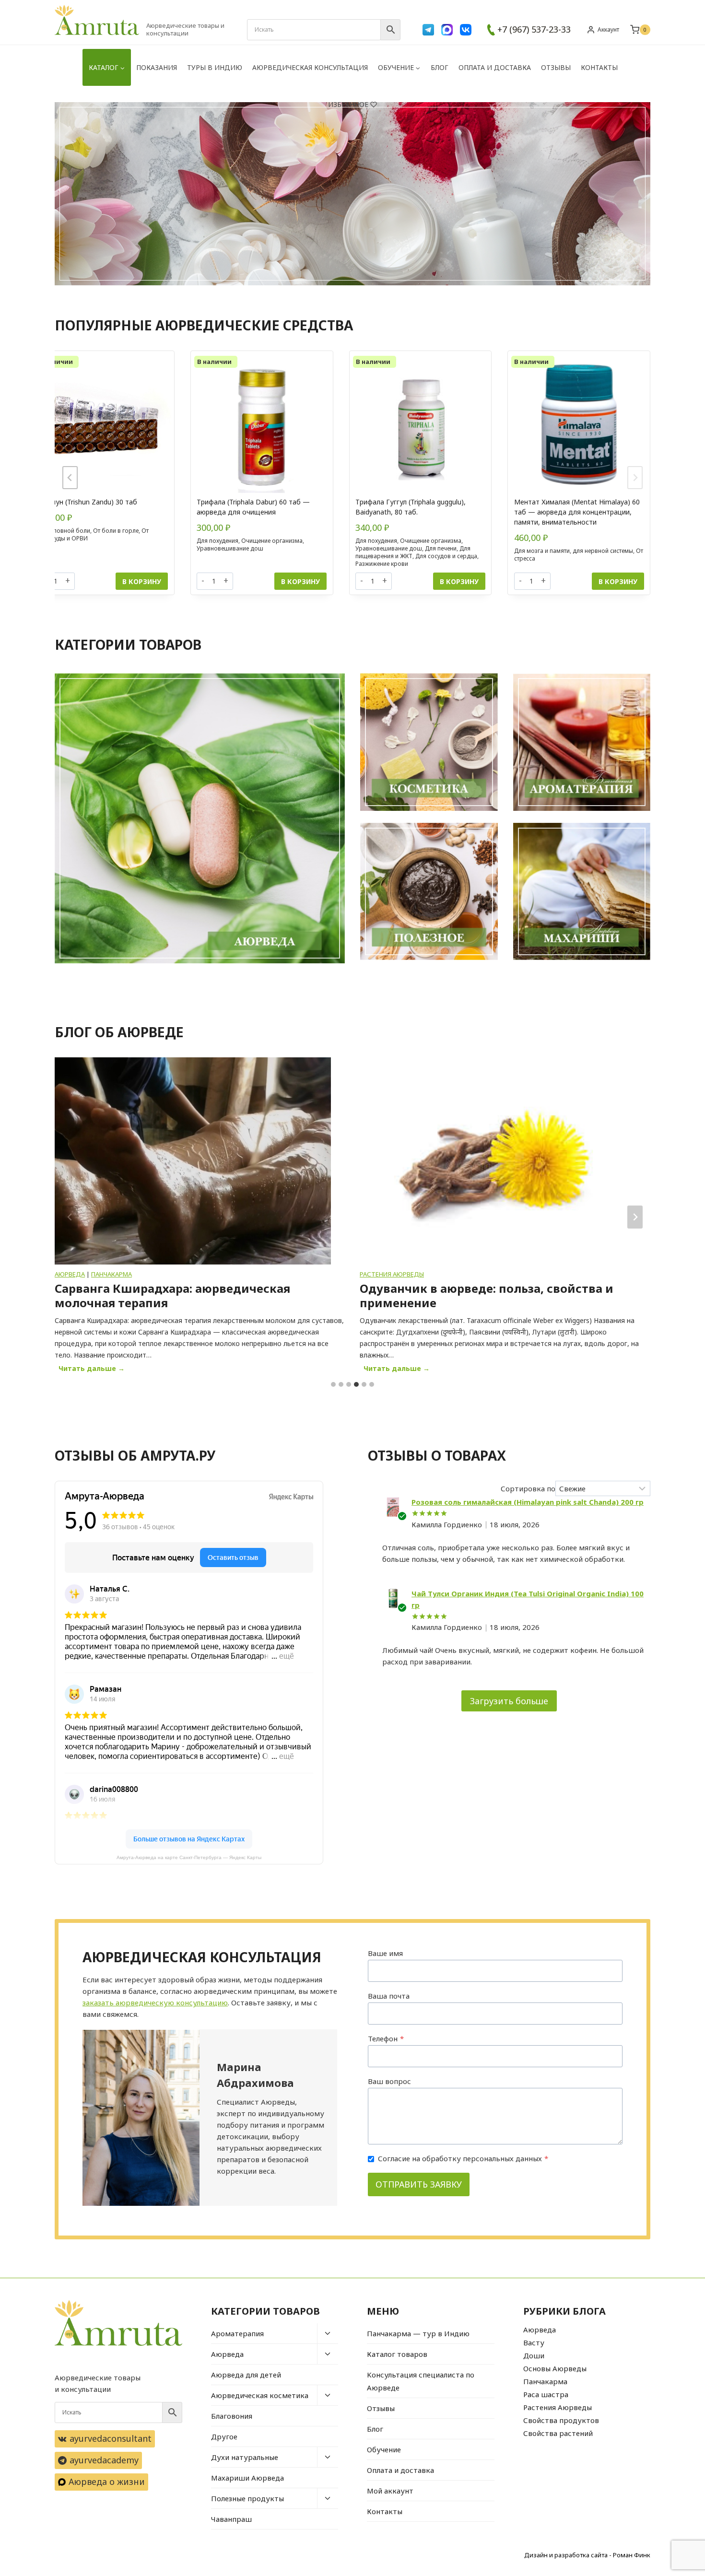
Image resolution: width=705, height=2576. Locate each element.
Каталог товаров (397, 2354)
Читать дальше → (94, 1370)
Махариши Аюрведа (247, 2478)
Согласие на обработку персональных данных (463, 2158)
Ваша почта (389, 1996)
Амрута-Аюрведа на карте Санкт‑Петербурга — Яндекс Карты (189, 1857)
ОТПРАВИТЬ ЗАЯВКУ (419, 2184)
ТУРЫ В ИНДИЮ (215, 67)
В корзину (142, 581)
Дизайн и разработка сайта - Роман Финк (587, 2555)
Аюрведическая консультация (310, 67)
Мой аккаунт (390, 2491)
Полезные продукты (247, 2498)
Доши (534, 2355)
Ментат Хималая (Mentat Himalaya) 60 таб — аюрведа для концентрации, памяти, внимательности (577, 512)
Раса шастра (546, 2394)
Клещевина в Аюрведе (429, 1288)
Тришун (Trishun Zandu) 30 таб (88, 502)
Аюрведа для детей (246, 2375)
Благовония (232, 2416)
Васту (534, 2342)
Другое (224, 2436)
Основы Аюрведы (555, 2368)
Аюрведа (227, 2354)
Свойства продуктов (561, 2420)
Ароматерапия (237, 2333)
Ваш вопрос (389, 2081)
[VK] (466, 30)
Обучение (384, 2449)
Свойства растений (558, 2433)
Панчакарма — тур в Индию (418, 2333)
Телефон (386, 2038)
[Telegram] (428, 30)
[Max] (447, 30)
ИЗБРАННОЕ (348, 104)
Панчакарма (545, 2381)
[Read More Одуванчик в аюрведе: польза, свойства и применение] (193, 1161)
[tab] (333, 1384)
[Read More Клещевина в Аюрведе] (498, 1161)
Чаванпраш (231, 2519)
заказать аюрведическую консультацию (155, 2002)
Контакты (599, 67)
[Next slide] (635, 478)
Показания (157, 67)
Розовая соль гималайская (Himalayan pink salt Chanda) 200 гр (528, 1502)
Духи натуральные (245, 2457)
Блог (440, 67)
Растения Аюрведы (87, 1274)
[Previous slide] (70, 478)
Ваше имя (385, 1953)
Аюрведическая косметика (260, 2395)
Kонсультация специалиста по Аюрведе (421, 2381)
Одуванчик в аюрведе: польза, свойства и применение (182, 1296)
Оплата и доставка (495, 67)
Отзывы (556, 67)
